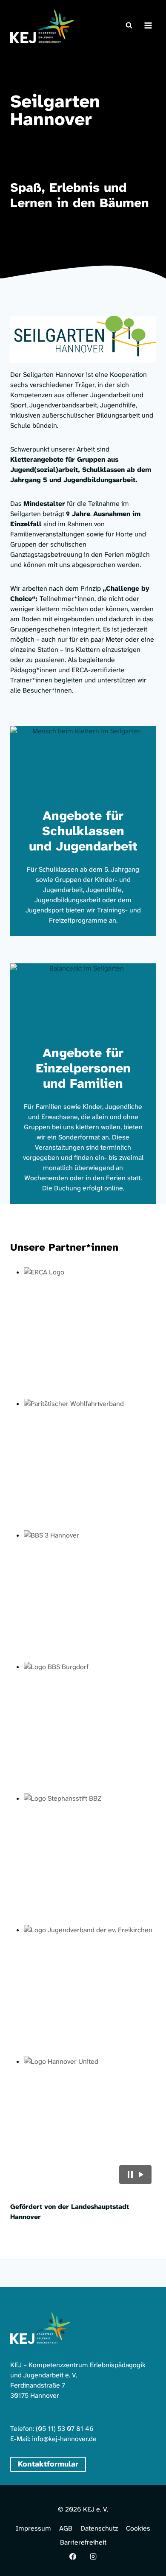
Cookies (138, 2528)
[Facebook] (73, 2556)
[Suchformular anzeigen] (129, 25)
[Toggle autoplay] (135, 2175)
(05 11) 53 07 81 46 (65, 2429)
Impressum (33, 2528)
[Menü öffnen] (148, 25)
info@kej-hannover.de (64, 2439)
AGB (66, 2528)
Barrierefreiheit (83, 2542)
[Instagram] (93, 2556)
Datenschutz (99, 2528)
